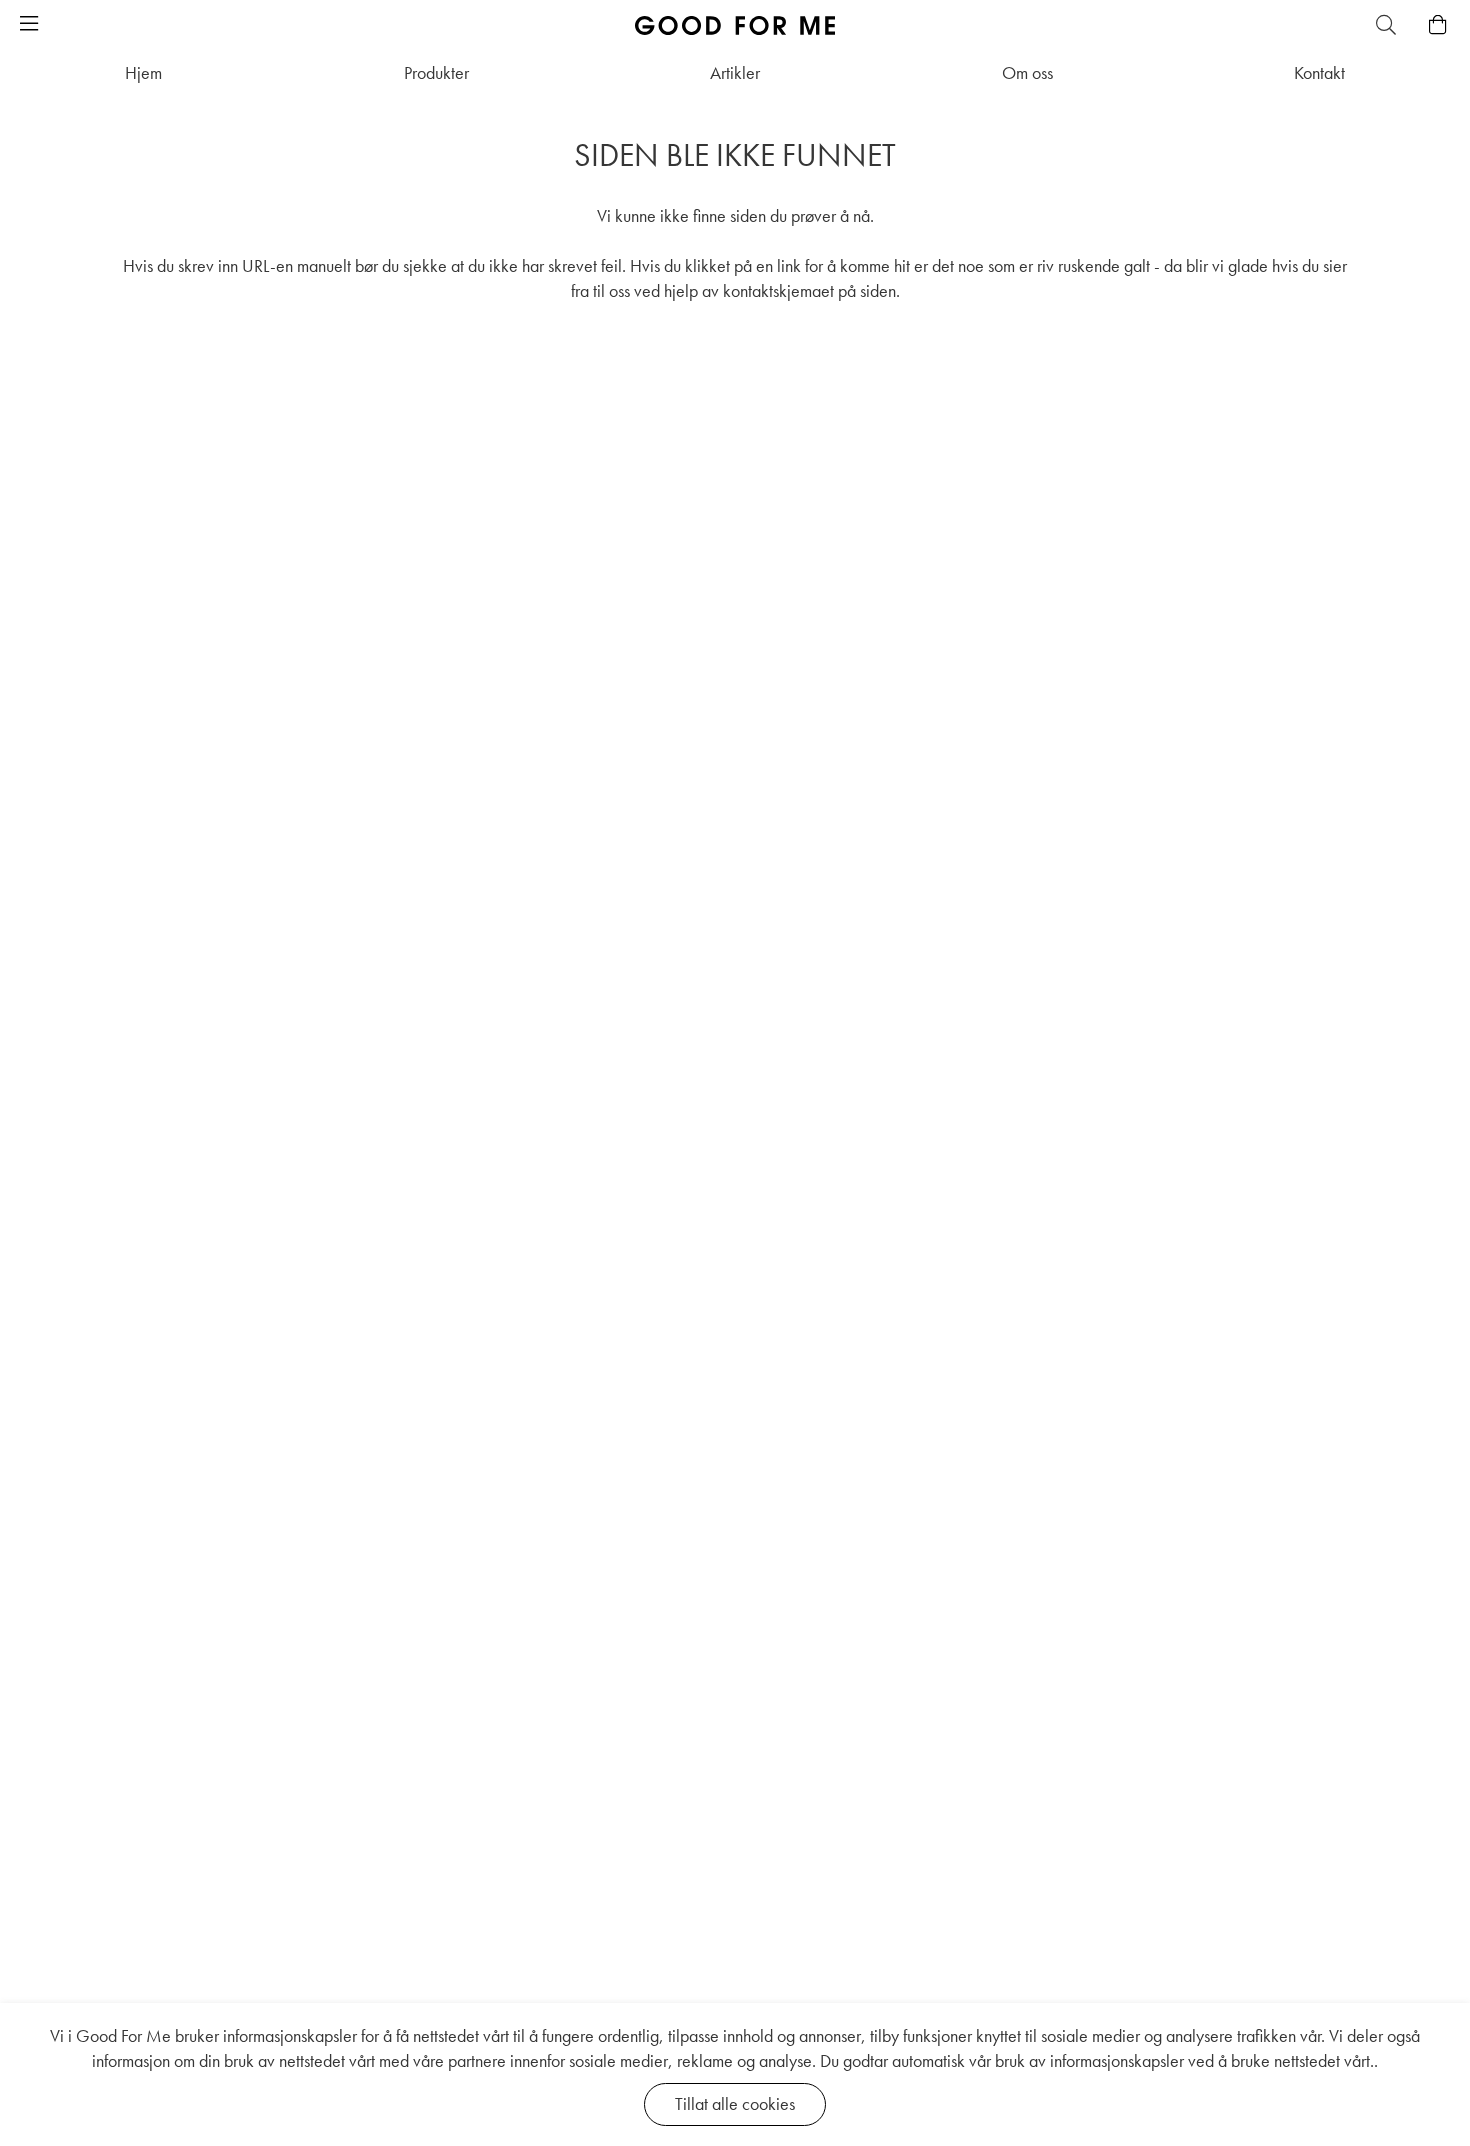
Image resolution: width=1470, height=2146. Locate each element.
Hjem (143, 72)
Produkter (436, 72)
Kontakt (1319, 72)
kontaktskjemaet (778, 290)
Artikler (735, 72)
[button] (29, 25)
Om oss (1027, 72)
